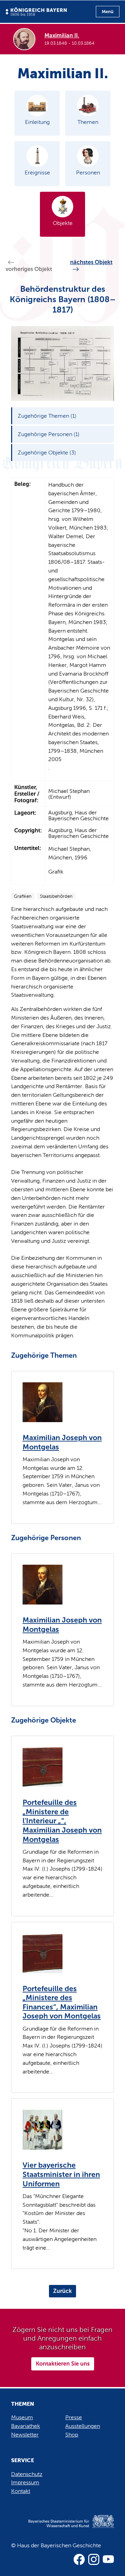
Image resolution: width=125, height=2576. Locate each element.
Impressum (25, 2482)
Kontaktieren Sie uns (63, 2364)
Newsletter (25, 2435)
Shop (72, 2435)
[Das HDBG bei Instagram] (94, 2559)
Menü (108, 12)
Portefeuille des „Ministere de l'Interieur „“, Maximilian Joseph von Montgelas (62, 1821)
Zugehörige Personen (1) (49, 434)
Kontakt (21, 2491)
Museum (22, 2417)
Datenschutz (27, 2474)
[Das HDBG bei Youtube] (108, 2559)
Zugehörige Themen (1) (47, 416)
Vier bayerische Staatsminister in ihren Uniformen (61, 2174)
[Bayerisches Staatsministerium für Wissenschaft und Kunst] (62, 2528)
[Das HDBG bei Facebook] (79, 2559)
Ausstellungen (83, 2426)
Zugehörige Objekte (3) (47, 453)
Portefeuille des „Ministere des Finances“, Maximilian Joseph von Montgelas (62, 2003)
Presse (74, 2417)
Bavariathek (26, 2426)
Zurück (62, 2291)
